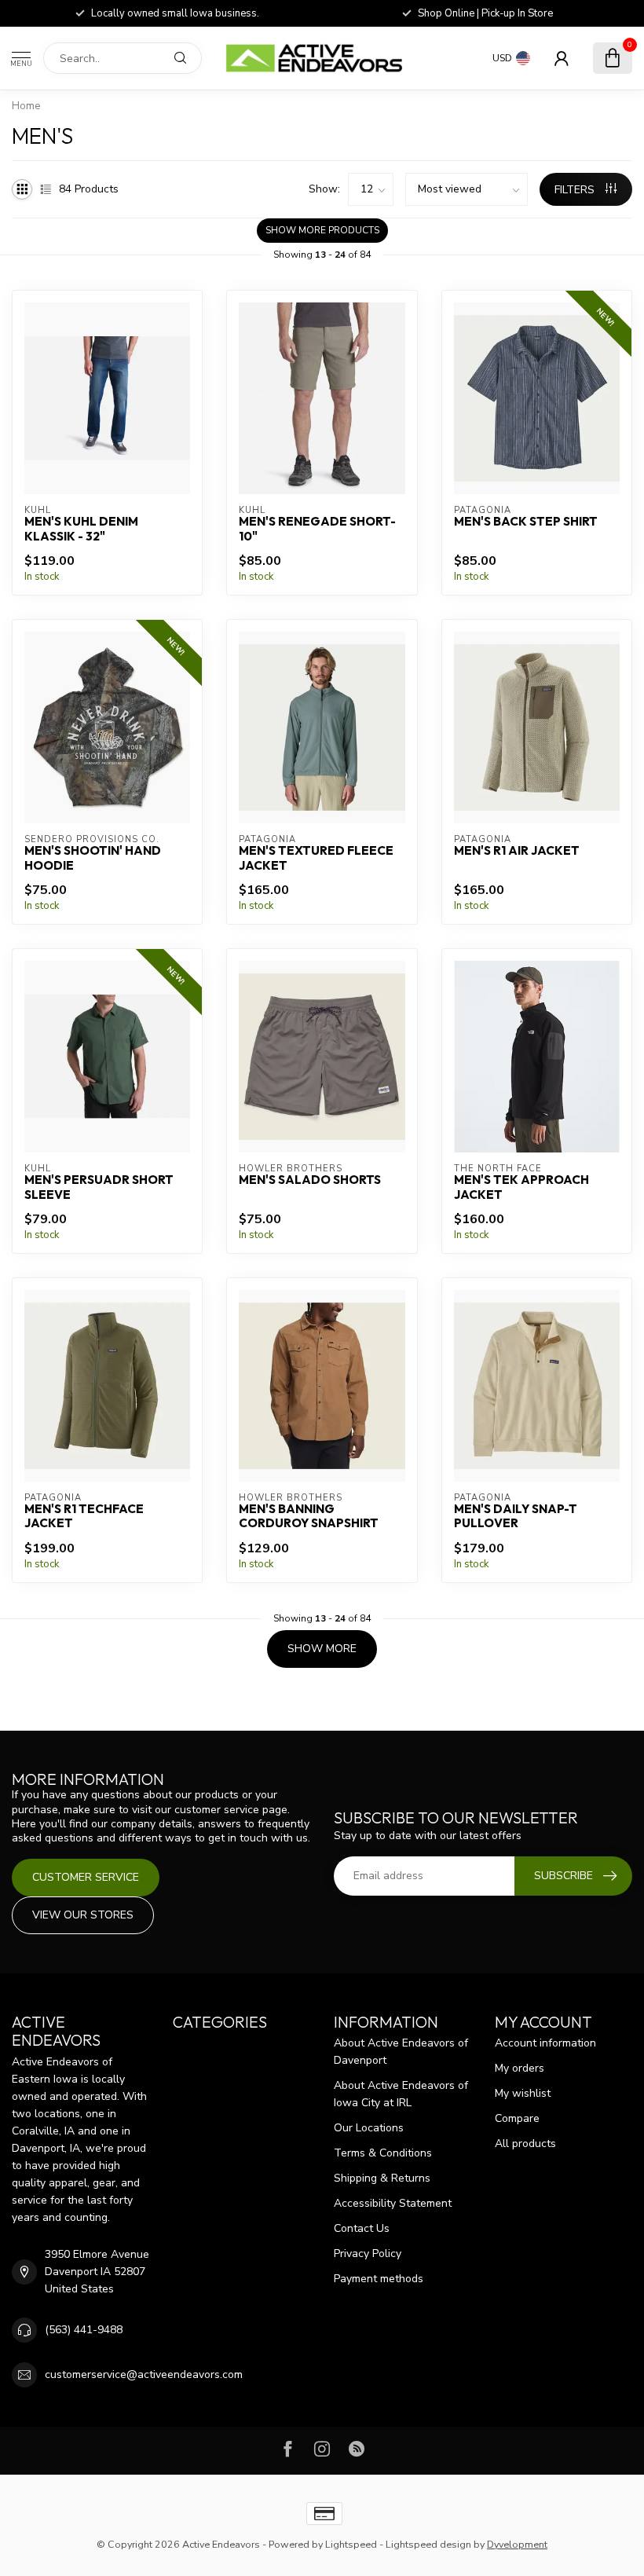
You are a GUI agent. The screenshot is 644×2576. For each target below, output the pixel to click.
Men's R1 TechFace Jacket (84, 1516)
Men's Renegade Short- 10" (317, 529)
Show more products (322, 230)
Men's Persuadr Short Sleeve (99, 1187)
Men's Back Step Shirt (526, 522)
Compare (517, 2118)
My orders (520, 2068)
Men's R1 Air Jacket (517, 851)
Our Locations (369, 2128)
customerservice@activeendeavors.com (144, 2374)
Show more (322, 1649)
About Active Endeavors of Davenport (401, 2052)
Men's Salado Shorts (310, 1180)
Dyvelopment (517, 2544)
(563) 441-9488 (84, 2330)
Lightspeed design (428, 2544)
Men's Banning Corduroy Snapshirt (309, 1516)
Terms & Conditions (383, 2153)
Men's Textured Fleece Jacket (316, 858)
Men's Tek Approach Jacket (521, 1187)
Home (26, 106)
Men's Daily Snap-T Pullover (516, 1516)
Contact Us (362, 2228)
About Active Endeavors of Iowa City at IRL (401, 2094)
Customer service (86, 1877)
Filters (576, 190)
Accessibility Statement (393, 2203)
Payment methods (379, 2279)
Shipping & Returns (382, 2178)
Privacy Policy (368, 2254)
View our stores (83, 1915)
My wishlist (523, 2093)
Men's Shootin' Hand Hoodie (93, 858)
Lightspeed (351, 2544)
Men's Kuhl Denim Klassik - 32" (81, 529)
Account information (545, 2043)
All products (525, 2144)
